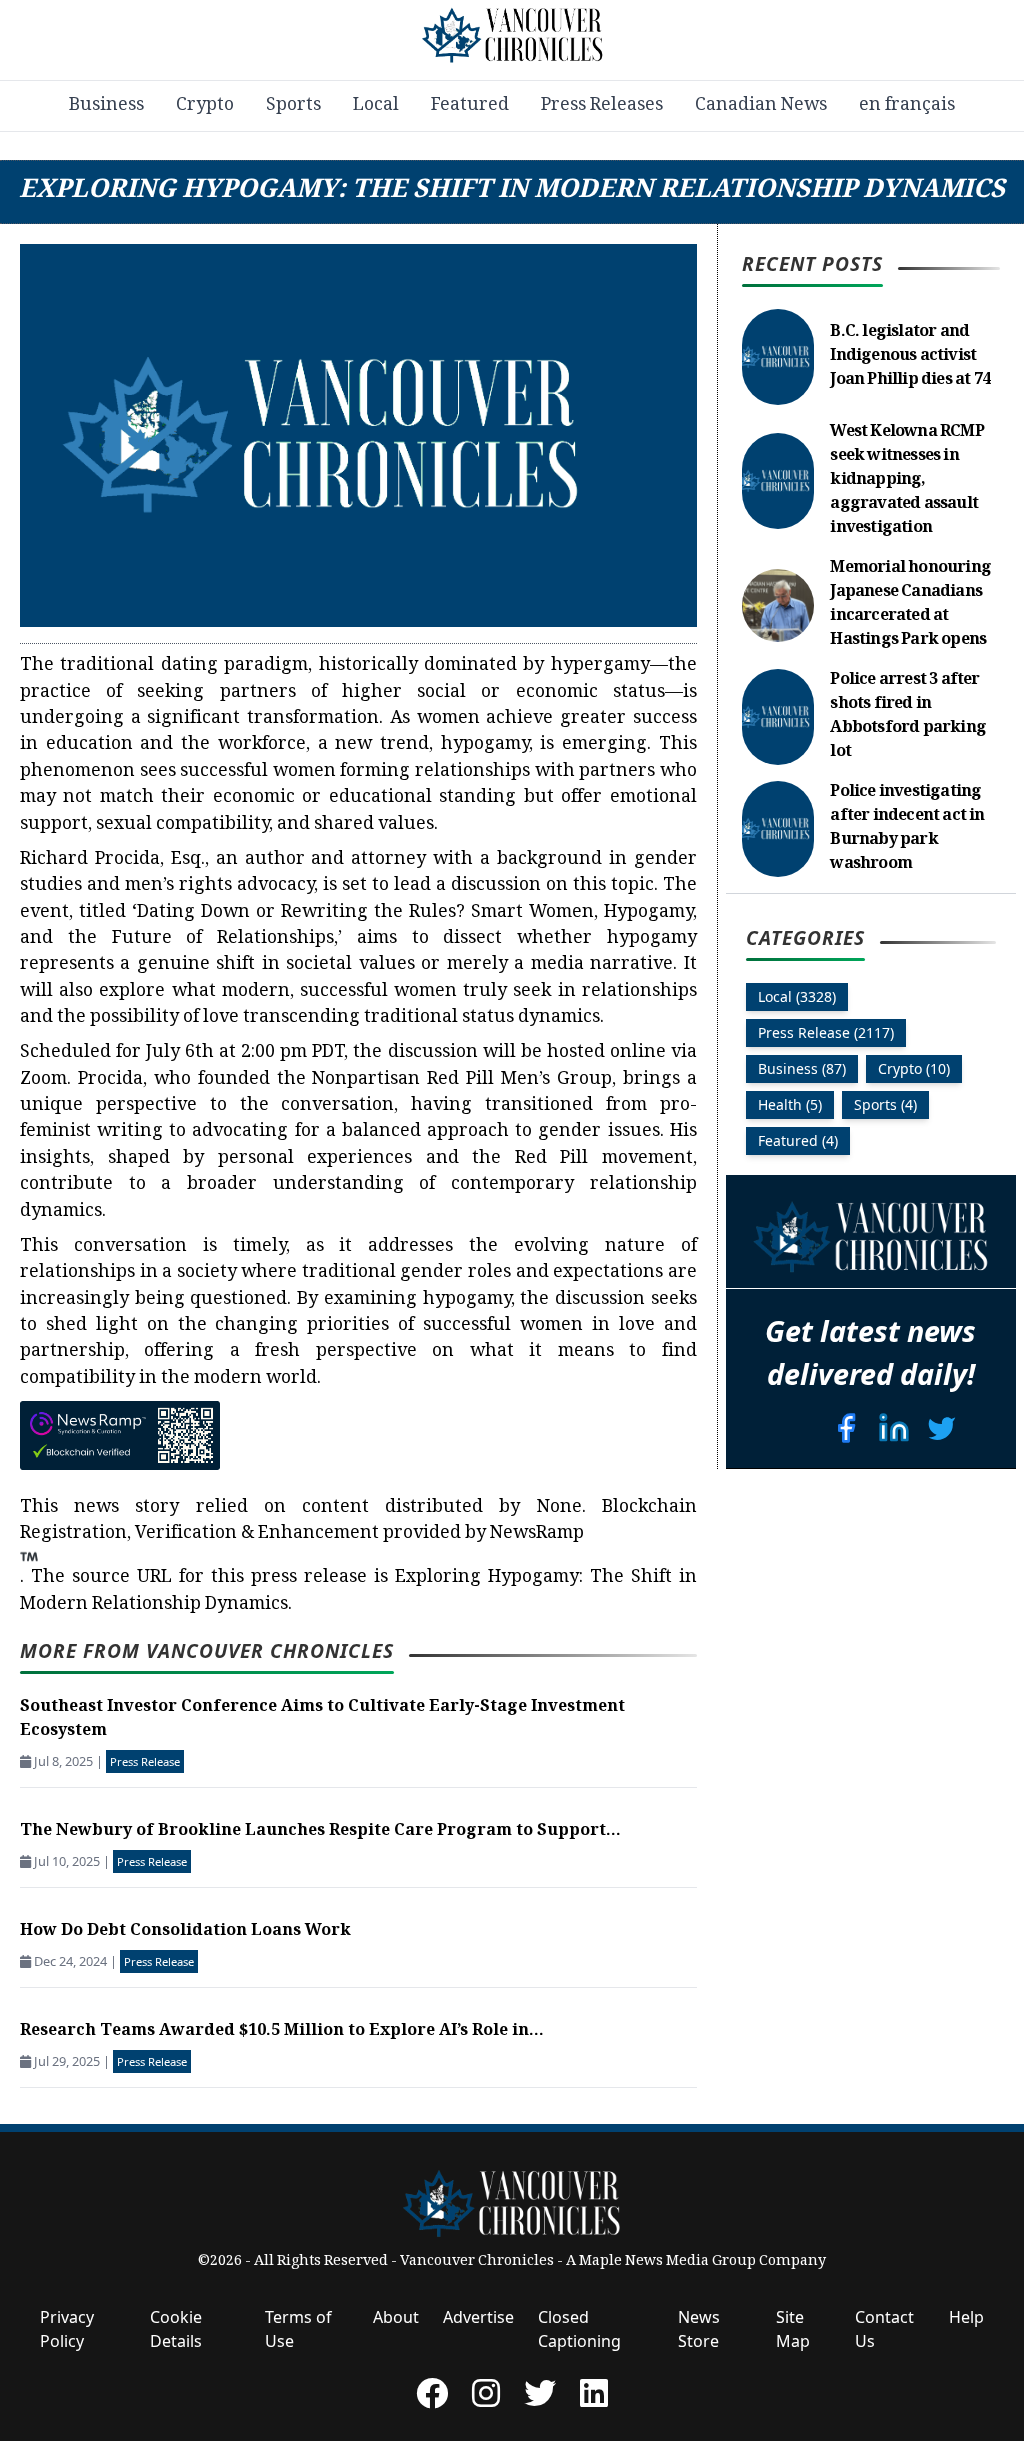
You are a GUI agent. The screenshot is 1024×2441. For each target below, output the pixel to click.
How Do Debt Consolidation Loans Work (185, 1931)
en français (907, 106)
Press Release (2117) (826, 1032)
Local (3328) (797, 996)
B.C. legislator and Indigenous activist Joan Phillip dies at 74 (910, 356)
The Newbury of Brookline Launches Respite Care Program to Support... (320, 1831)
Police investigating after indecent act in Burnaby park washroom (907, 828)
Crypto (205, 106)
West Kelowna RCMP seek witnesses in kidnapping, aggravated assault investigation (906, 480)
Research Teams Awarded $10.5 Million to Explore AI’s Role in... (282, 2031)
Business (106, 106)
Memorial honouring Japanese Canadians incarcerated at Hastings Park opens (910, 604)
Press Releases (602, 106)
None (559, 1508)
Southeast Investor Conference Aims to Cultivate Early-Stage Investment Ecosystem (322, 1719)
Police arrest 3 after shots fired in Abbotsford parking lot (908, 716)
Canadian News (761, 106)
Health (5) (790, 1104)
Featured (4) (798, 1140)
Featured (470, 106)
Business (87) (802, 1068)
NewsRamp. (302, 1556)
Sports (293, 106)
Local (376, 106)
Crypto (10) (914, 1068)
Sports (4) (885, 1104)
